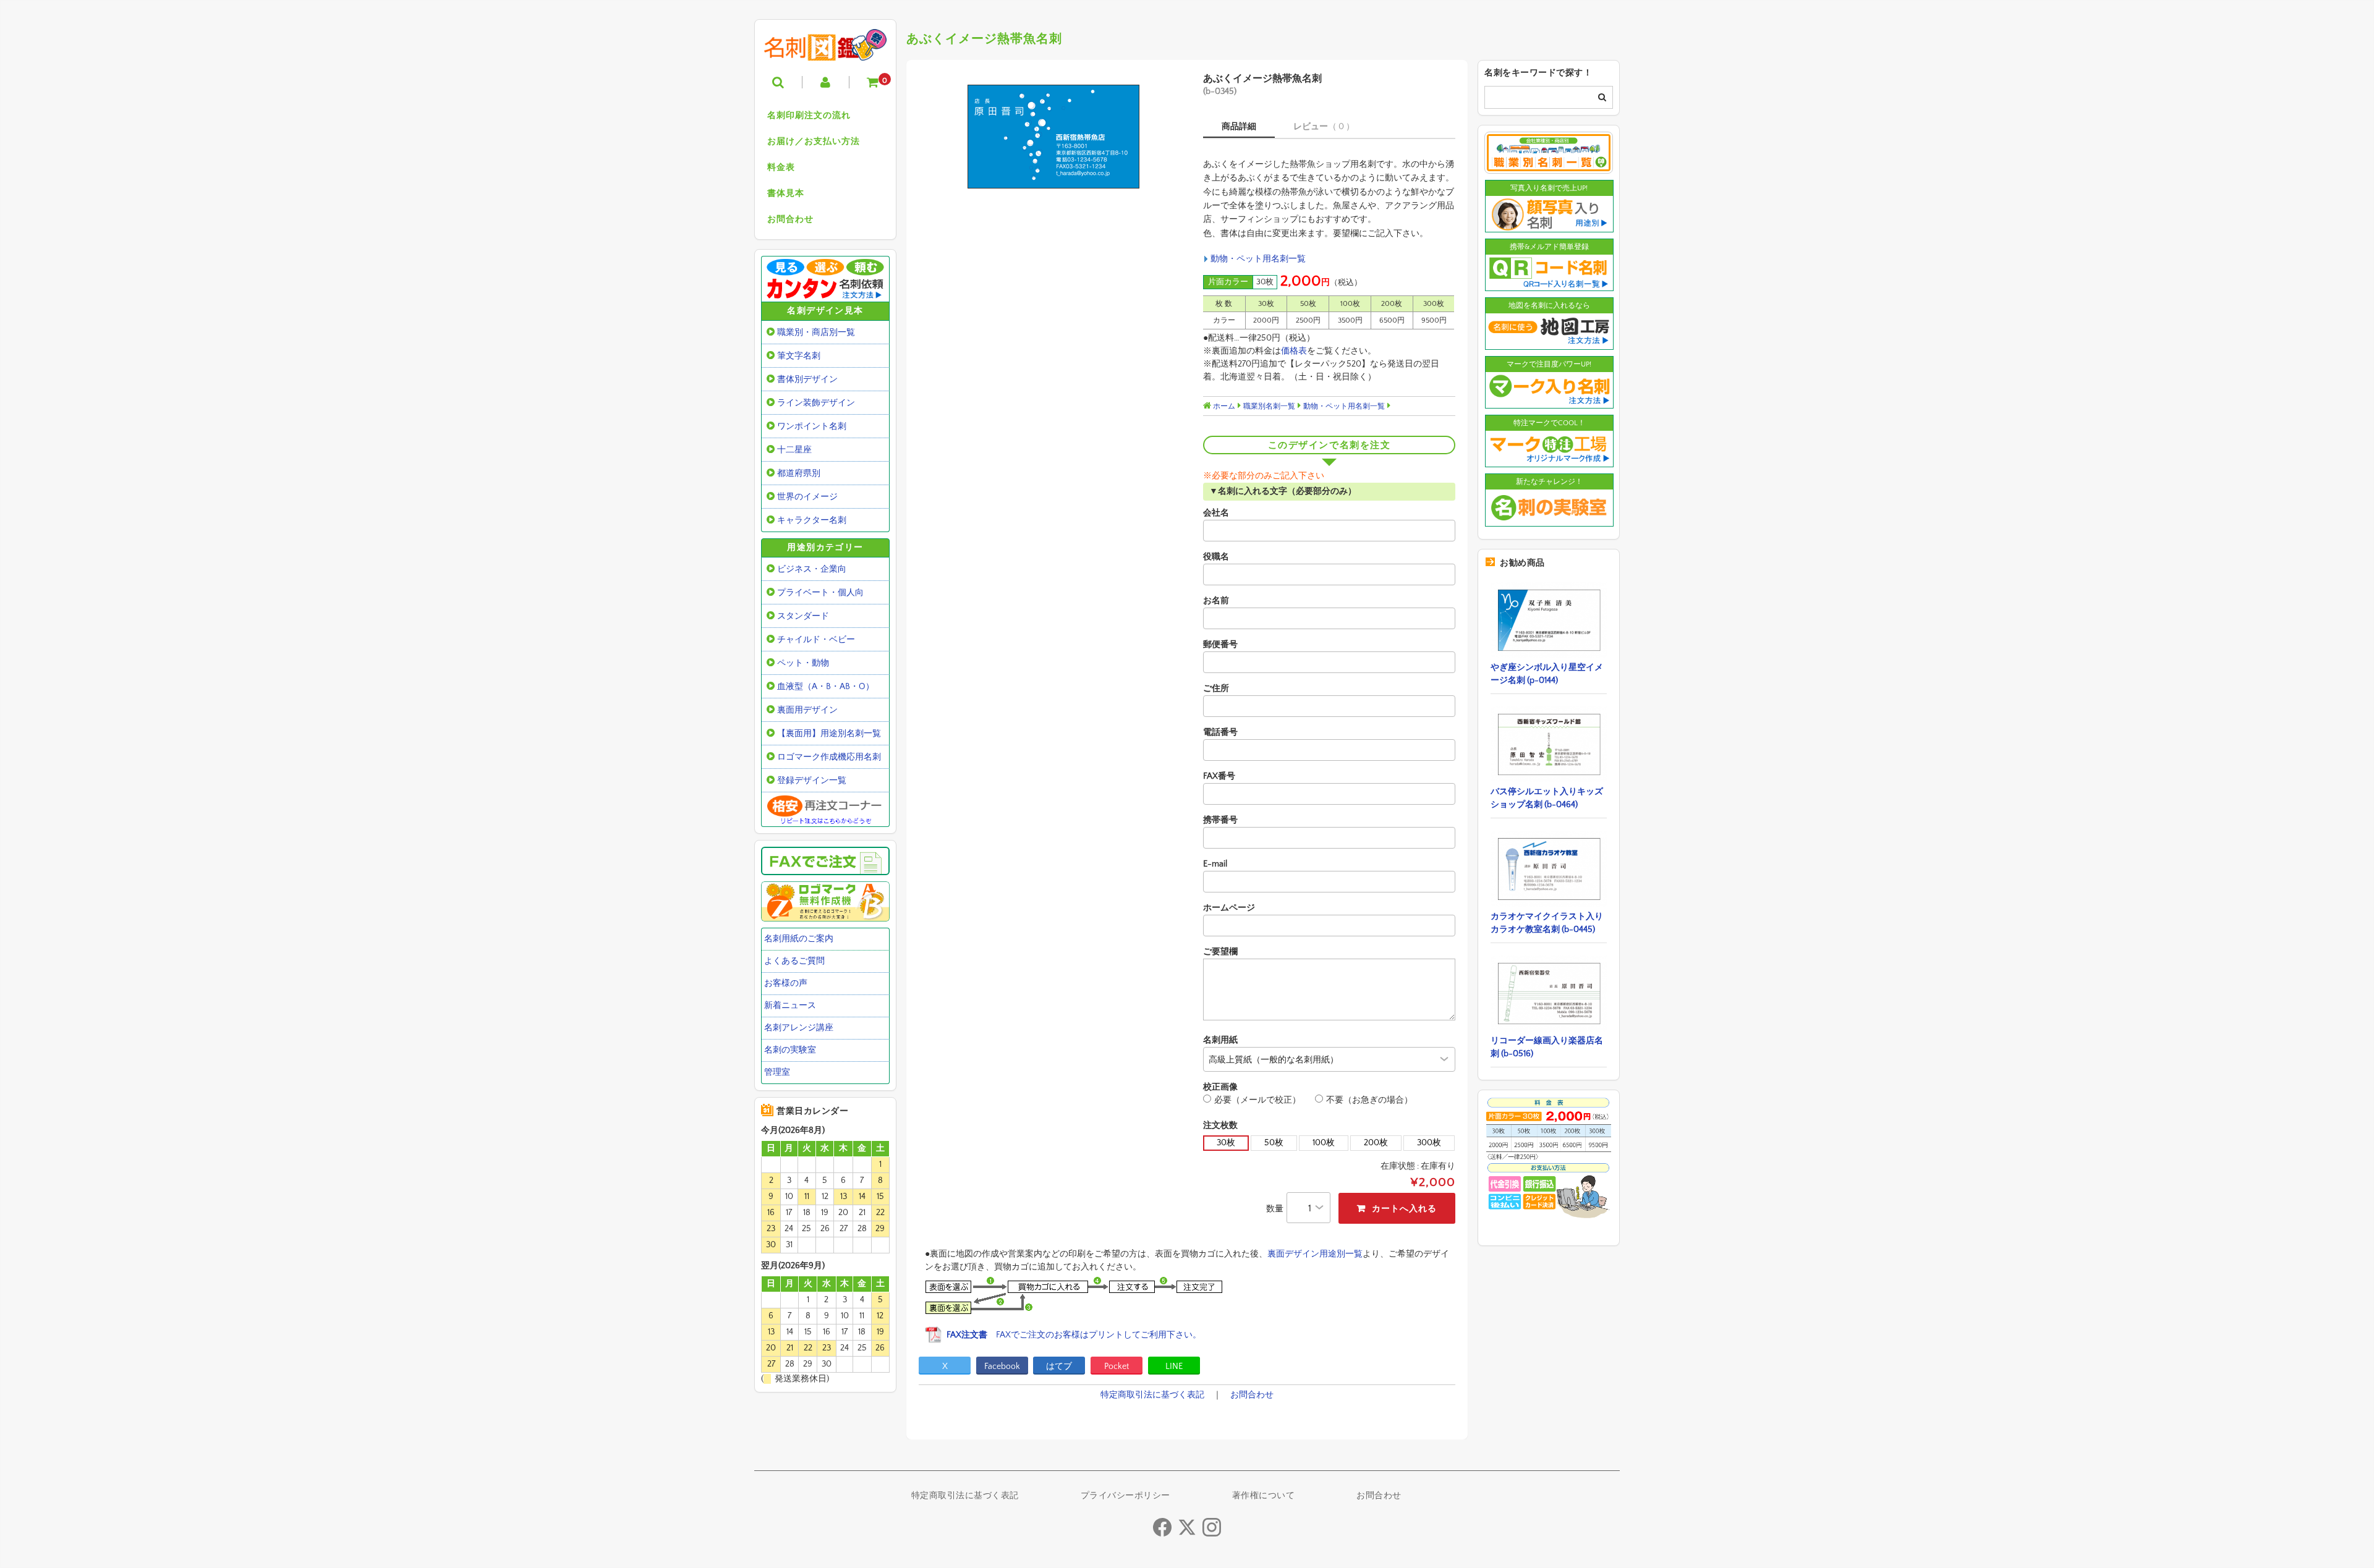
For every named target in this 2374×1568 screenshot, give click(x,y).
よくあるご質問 (794, 961)
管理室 (777, 1072)
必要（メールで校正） (1257, 1100)
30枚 (1226, 1143)
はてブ (1059, 1367)
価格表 (1294, 351)
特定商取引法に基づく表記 (1152, 1395)
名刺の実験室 (790, 1050)
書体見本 (786, 193)
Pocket (1117, 1367)
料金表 (781, 167)
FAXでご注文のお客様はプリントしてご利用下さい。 (1074, 1335)
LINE (1174, 1367)
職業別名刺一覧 (1269, 406)
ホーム (1223, 406)
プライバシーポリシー (1125, 1496)
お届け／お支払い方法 (814, 142)
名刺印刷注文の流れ (809, 116)
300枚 (1429, 1143)
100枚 (1324, 1143)
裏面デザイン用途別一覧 (1315, 1254)
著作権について (1264, 1496)
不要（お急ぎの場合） (1369, 1100)
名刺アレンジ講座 (799, 1028)
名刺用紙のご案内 (799, 939)
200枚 (1376, 1143)
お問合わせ (790, 219)
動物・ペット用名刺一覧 (1258, 259)
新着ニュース (790, 1006)
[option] (1053, 137)
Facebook (1002, 1367)
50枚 (1274, 1143)
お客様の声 (786, 983)
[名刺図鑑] (825, 51)
